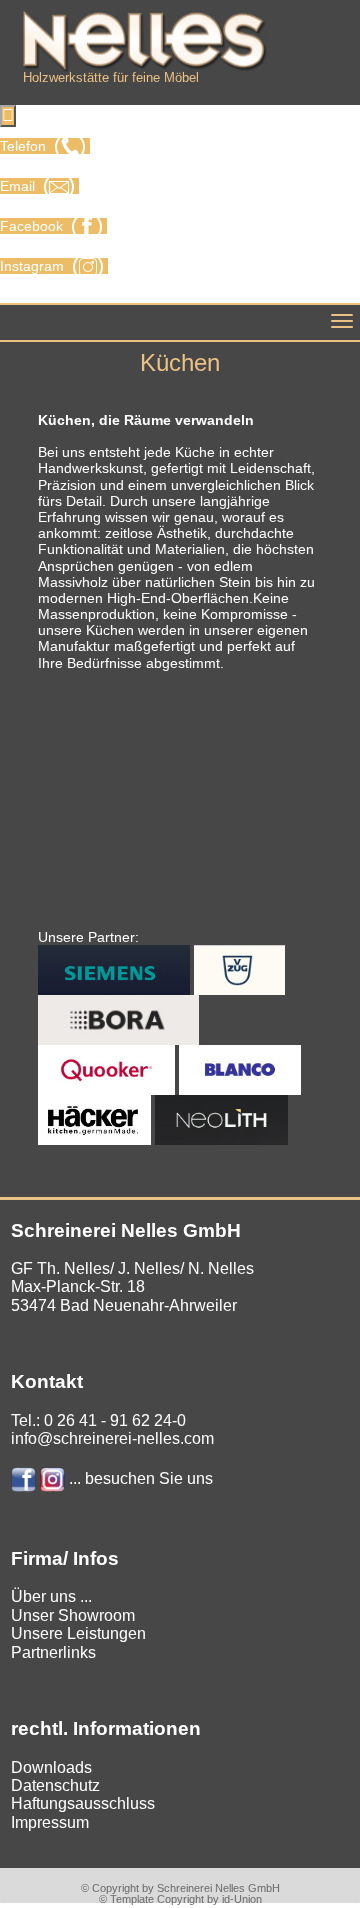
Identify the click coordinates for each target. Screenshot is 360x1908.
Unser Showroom (73, 1615)
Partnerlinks (53, 1652)
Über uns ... (51, 1596)
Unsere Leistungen (78, 1633)
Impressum (50, 1822)
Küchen (180, 362)
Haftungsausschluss (83, 1803)
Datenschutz (55, 1785)
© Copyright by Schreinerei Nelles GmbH (180, 1888)
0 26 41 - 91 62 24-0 (115, 1420)
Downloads (51, 1767)
